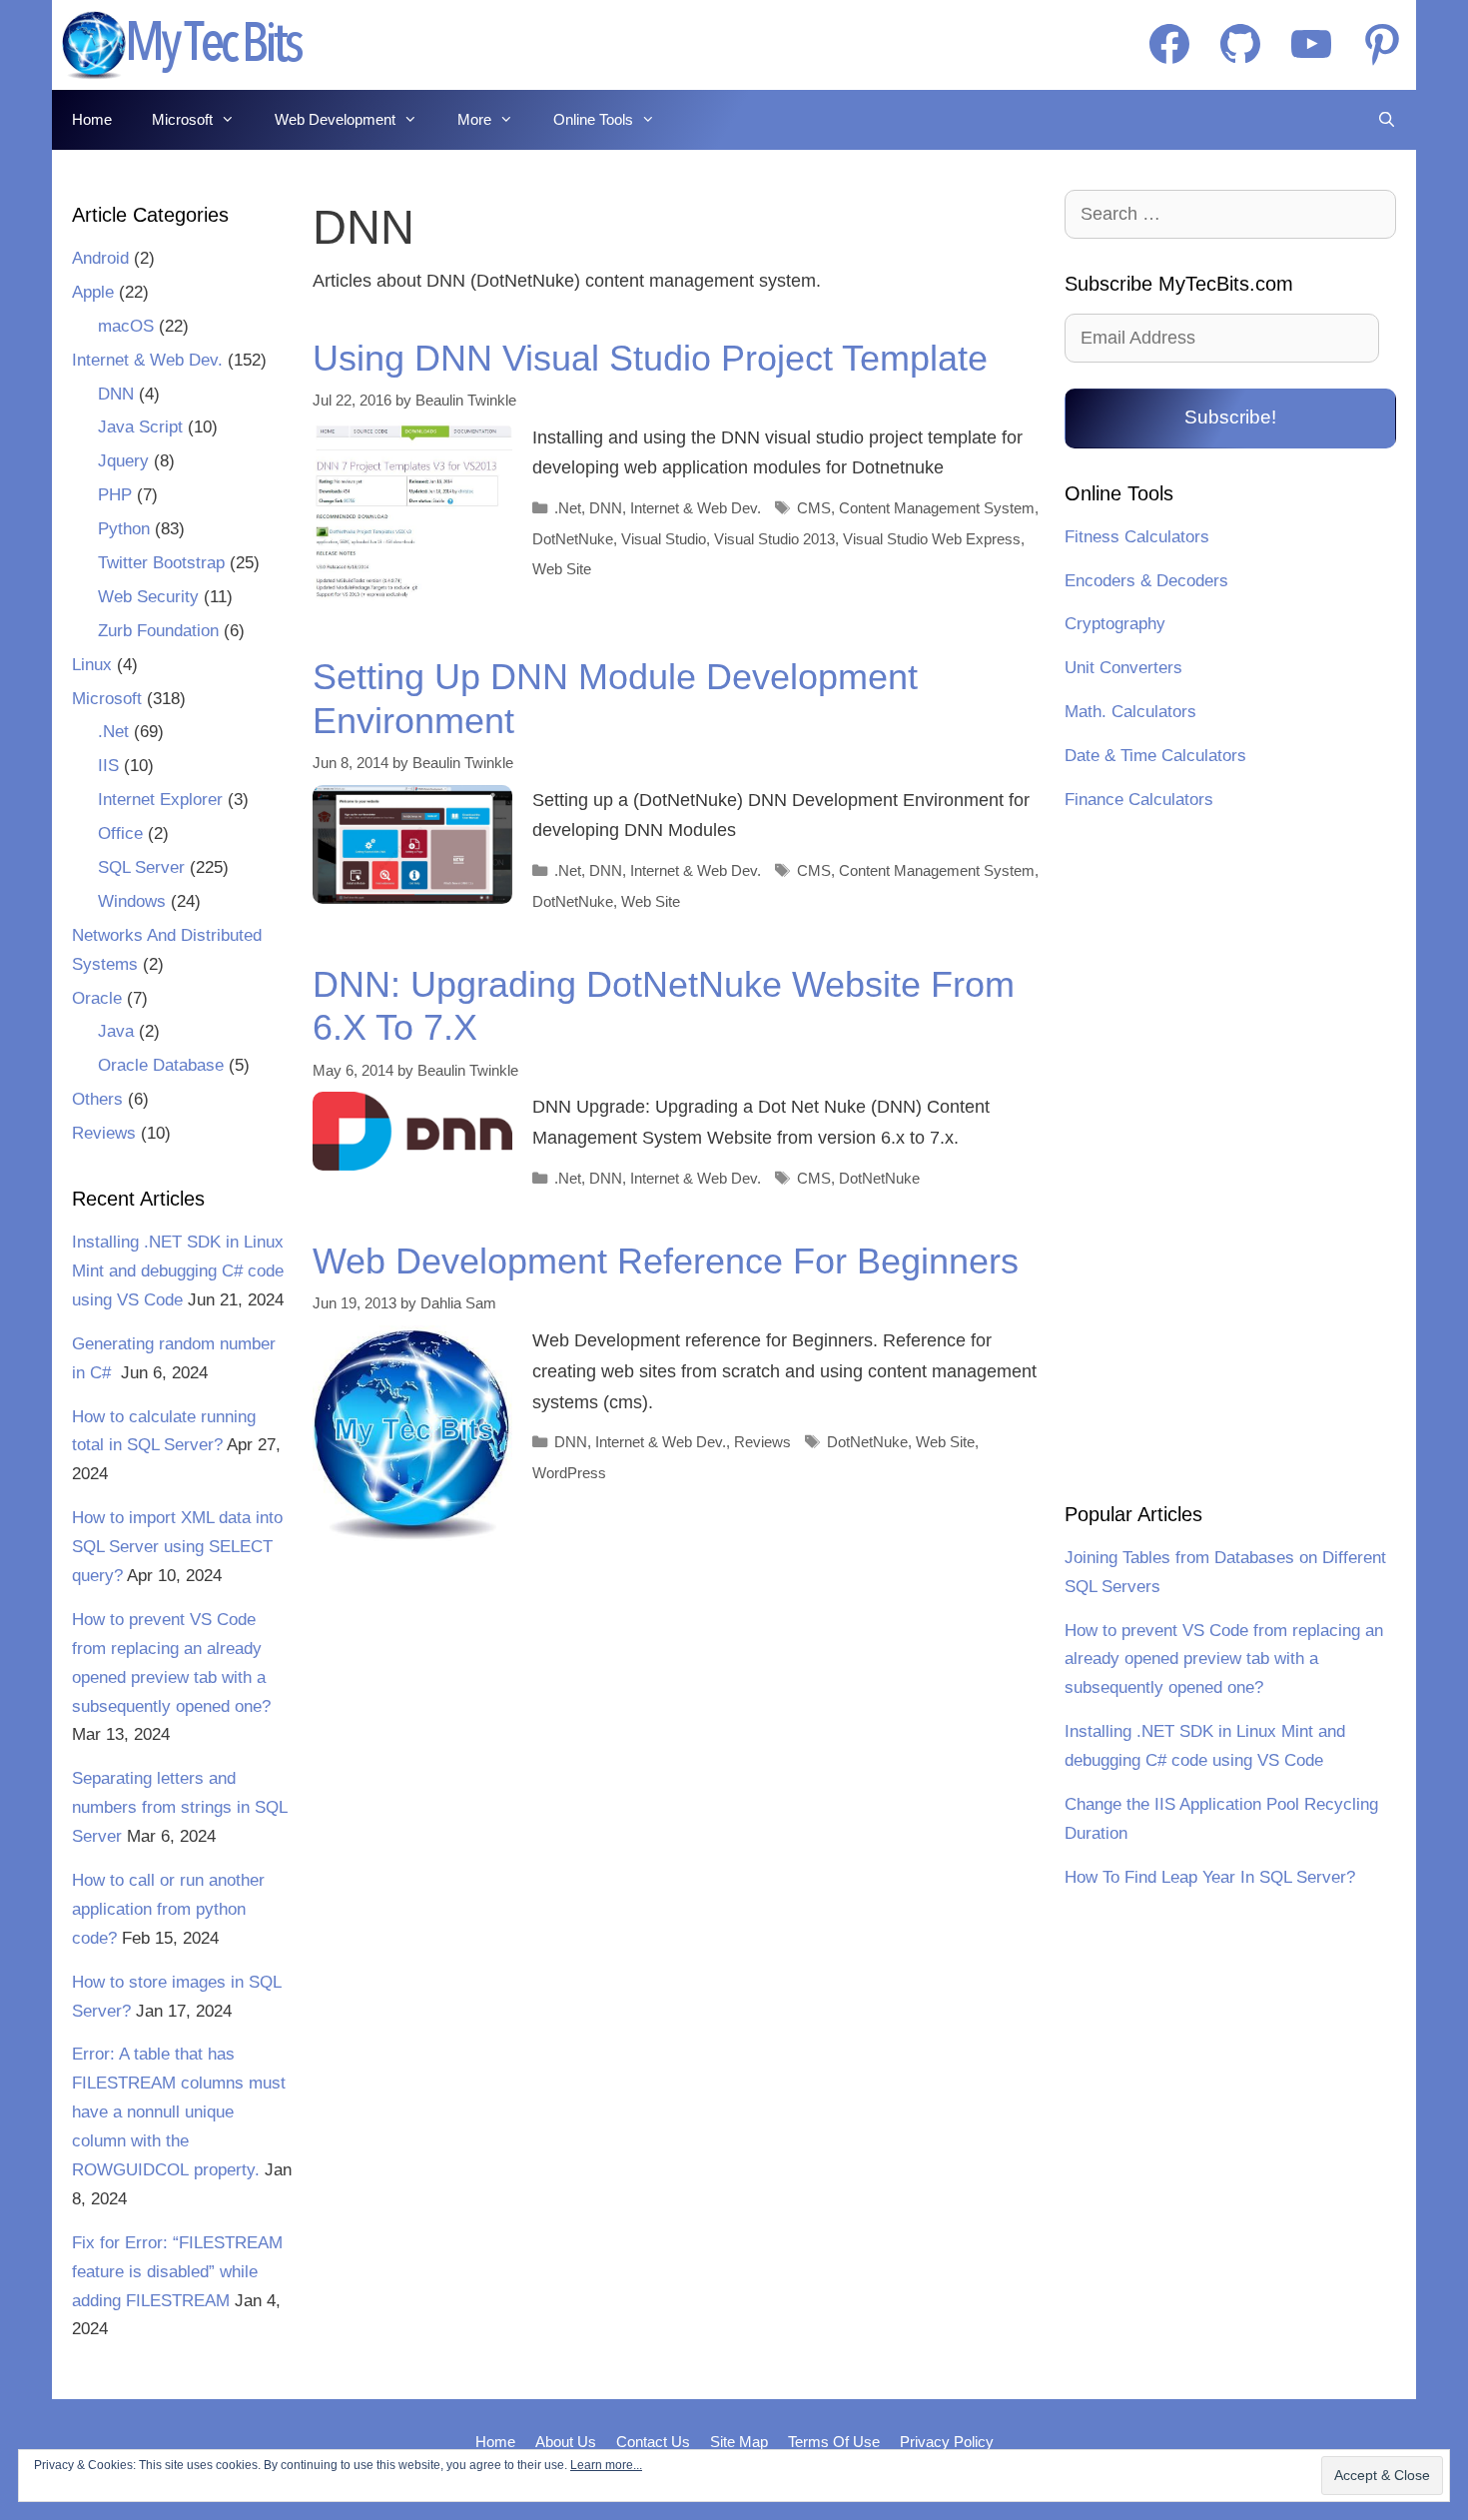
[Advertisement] (1230, 1160)
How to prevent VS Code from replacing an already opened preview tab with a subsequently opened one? (1224, 1660)
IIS (108, 766)
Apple (93, 292)
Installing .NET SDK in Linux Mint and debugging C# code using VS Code (178, 1271)
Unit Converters (1123, 668)
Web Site (562, 569)
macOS (126, 326)
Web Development (335, 119)
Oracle (97, 998)
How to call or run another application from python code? (168, 1909)
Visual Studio (664, 539)
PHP (115, 495)
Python (124, 529)
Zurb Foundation (158, 631)
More (474, 119)
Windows (132, 901)
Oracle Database (161, 1065)
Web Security (148, 597)
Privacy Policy (947, 2442)
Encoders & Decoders (1146, 581)
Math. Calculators (1130, 712)
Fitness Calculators (1137, 537)
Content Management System (937, 508)
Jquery (123, 461)
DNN (606, 508)
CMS (814, 508)
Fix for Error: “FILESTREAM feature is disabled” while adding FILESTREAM (177, 2272)
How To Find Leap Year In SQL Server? (1210, 1877)
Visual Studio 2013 (774, 539)
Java (116, 1031)
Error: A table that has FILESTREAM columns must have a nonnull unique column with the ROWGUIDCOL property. (179, 2112)
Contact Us (653, 2442)
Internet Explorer (160, 800)
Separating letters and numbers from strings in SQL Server (179, 1807)
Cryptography (1115, 624)
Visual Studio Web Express (932, 539)
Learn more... (606, 2465)
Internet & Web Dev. (696, 508)
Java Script (140, 427)
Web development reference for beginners (666, 1261)
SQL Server (141, 867)
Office (120, 834)
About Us (566, 2442)
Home (92, 119)
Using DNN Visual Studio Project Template (650, 358)
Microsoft (182, 119)
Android (100, 258)
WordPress (569, 1473)
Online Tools (593, 119)
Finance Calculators (1139, 800)
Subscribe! (1230, 417)
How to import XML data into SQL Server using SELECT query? (177, 1547)
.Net (568, 508)
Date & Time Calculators (1155, 756)
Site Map (739, 2442)
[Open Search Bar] (1387, 120)
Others (97, 1099)
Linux (92, 665)
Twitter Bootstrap (161, 563)
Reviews (762, 1442)
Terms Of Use (834, 2442)
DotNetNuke (573, 539)
